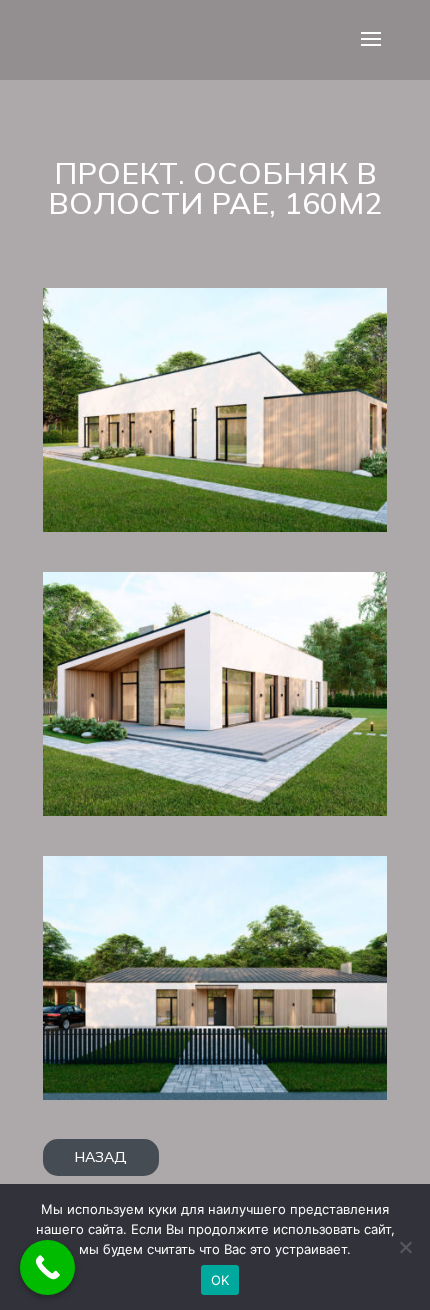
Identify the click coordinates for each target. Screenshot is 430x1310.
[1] (215, 1094)
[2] (215, 810)
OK (220, 1280)
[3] (215, 526)
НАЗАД (101, 1157)
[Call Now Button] (47, 1267)
